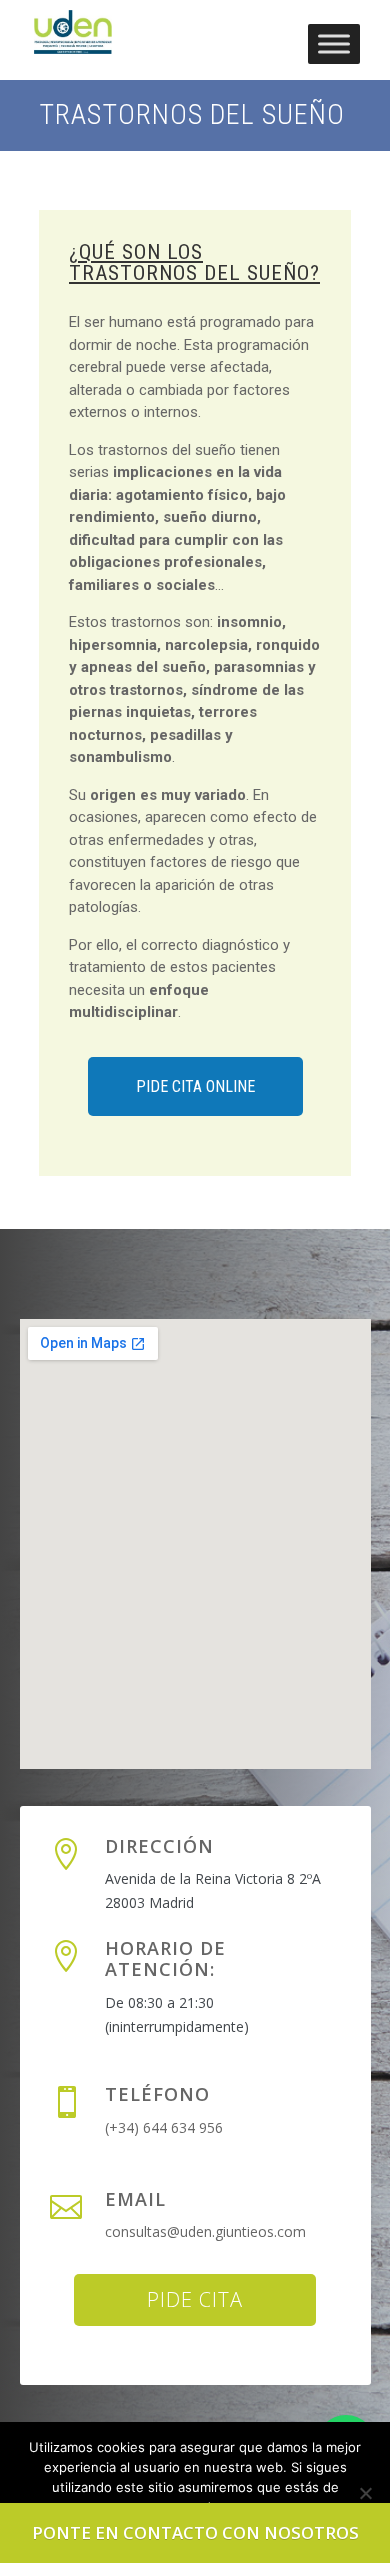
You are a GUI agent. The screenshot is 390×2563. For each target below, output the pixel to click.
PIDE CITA (195, 2299)
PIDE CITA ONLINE (195, 1086)
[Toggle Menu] (334, 43)
